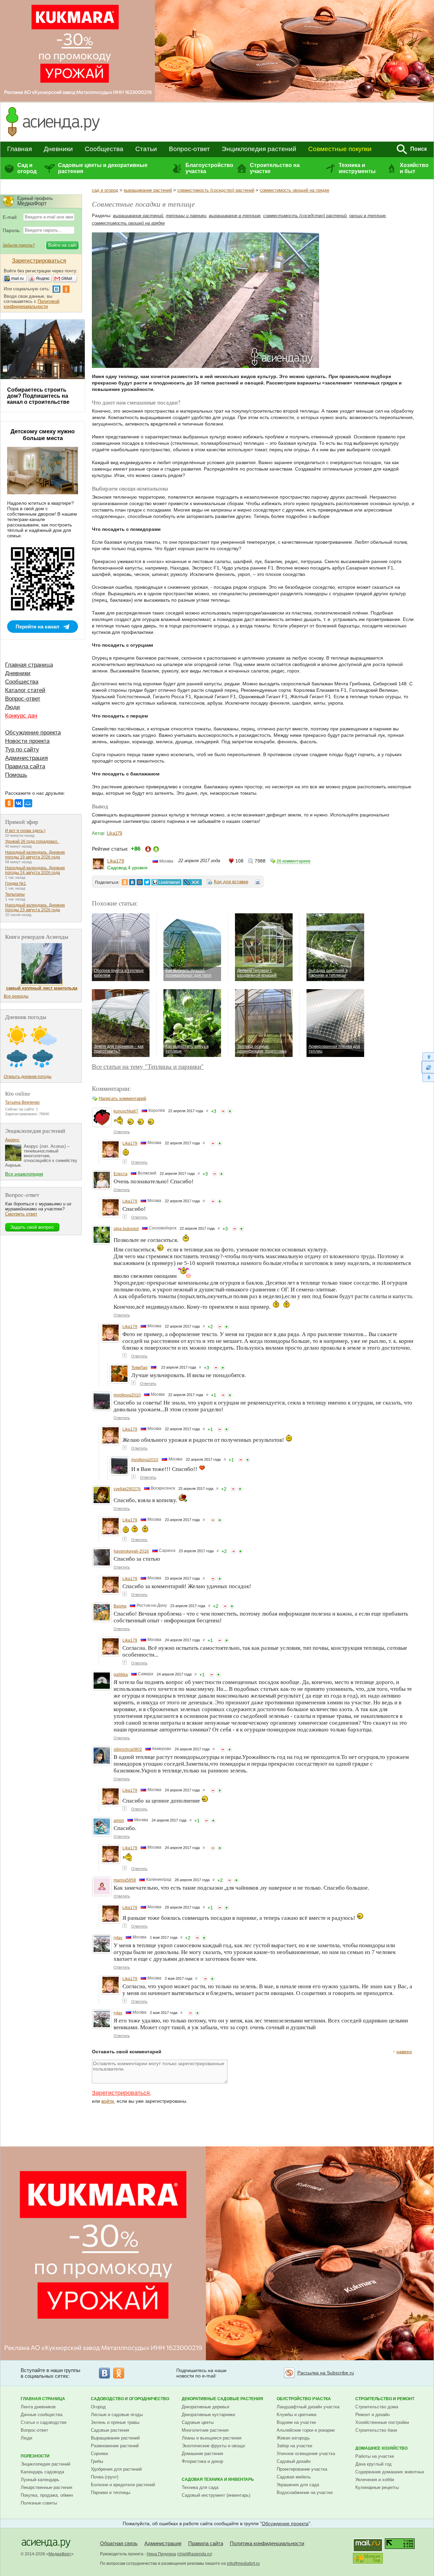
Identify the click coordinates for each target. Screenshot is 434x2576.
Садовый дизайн (294, 2461)
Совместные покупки (340, 149)
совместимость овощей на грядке (294, 190)
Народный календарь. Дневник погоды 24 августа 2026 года (35, 870)
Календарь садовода (42, 2472)
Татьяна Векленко (22, 1102)
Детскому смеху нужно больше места (43, 435)
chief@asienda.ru (195, 2554)
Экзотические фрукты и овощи (213, 2446)
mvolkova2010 (127, 1395)
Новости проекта (27, 741)
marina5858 (125, 1880)
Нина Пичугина (161, 2554)
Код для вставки (231, 882)
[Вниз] (428, 1078)
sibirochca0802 (128, 1749)
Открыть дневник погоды (28, 1077)
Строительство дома (377, 2407)
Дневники (58, 149)
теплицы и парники (186, 216)
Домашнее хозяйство (381, 2448)
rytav (118, 1938)
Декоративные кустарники (208, 2415)
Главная (19, 149)
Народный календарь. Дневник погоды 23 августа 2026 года (35, 908)
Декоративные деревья (205, 2407)
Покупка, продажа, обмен (47, 2495)
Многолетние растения (205, 2430)
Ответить (122, 1132)
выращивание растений (148, 190)
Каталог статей (25, 690)
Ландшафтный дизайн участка (308, 2407)
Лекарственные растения (46, 2487)
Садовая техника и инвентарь (218, 2479)
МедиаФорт (60, 2554)
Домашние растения (202, 2454)
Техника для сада (200, 2487)
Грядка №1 (16, 884)
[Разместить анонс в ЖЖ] (192, 882)
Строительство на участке (275, 168)
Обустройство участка (304, 2399)
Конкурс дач (21, 716)
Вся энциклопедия (24, 1174)
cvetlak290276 (127, 1489)
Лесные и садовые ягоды (117, 2415)
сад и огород (105, 190)
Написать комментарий (122, 1098)
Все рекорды (16, 996)
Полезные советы (39, 2503)
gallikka (121, 1675)
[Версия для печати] (258, 883)
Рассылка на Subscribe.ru (326, 2373)
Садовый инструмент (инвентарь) (216, 2495)
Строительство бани (376, 2430)
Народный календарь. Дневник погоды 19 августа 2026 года (35, 855)
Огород (98, 2407)
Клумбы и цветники (297, 2415)
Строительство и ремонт (385, 2399)
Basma (120, 1606)
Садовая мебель (294, 2477)
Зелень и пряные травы (115, 2422)
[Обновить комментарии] (428, 1067)
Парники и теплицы (111, 2492)
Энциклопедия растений (259, 149)
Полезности (35, 2456)
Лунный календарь (40, 2480)
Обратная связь (119, 2543)
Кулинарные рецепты (377, 2487)
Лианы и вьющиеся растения (212, 2438)
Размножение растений (115, 2446)
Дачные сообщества (42, 2415)
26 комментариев (293, 861)
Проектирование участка (302, 2469)
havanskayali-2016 (131, 1551)
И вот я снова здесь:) (25, 831)
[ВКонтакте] (19, 803)
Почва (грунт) (105, 2477)
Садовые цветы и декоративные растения (103, 168)
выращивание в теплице (235, 216)
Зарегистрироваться (121, 2093)
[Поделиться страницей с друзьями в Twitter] (147, 882)
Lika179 (114, 833)
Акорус (12, 1140)
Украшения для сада (298, 2485)
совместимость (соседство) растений (216, 190)
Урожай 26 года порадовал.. (32, 842)
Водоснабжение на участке (305, 2492)
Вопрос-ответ (189, 149)
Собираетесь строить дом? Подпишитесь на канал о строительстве (38, 396)
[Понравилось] (230, 1111)
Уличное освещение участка (306, 2454)
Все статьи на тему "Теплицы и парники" (148, 1066)
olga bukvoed (126, 1229)
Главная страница (29, 665)
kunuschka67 (126, 1111)
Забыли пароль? (19, 245)
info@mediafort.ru (243, 2563)
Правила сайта (25, 766)
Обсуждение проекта (33, 733)
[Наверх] (428, 1056)
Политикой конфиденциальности (32, 304)
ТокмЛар (139, 1368)
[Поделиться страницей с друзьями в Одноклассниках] (125, 882)
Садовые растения (110, 2430)
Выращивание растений (115, 2438)
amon (119, 1821)
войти (108, 2101)
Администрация (26, 758)
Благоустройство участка (209, 168)
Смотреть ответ (21, 1214)
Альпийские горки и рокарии (306, 2430)
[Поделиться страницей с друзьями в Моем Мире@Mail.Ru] (140, 882)
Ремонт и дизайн (372, 2415)
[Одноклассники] (9, 803)
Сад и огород (27, 168)
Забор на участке (294, 2446)
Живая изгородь (293, 2438)
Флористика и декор (202, 2461)
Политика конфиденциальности (267, 2543)
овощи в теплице (367, 216)
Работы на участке (375, 2456)
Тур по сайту (22, 750)
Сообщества (104, 149)
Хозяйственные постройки (382, 2422)
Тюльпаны (15, 894)
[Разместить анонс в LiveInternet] (166, 882)
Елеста (121, 1174)
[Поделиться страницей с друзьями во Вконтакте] (132, 882)
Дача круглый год (373, 2464)
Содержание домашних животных (390, 2472)
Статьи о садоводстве (44, 2422)
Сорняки (99, 2454)
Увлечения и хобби (375, 2480)
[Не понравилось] (223, 1111)
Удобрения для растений (116, 2469)
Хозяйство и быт (414, 168)
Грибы (97, 2461)
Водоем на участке (296, 2422)
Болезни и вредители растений (123, 2485)
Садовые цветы (198, 2422)
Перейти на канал (37, 627)
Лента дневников (38, 2407)
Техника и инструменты (357, 168)
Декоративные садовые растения (222, 2399)
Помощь (16, 775)
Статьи (146, 149)
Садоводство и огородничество (130, 2399)
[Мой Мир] (28, 803)
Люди (13, 707)
